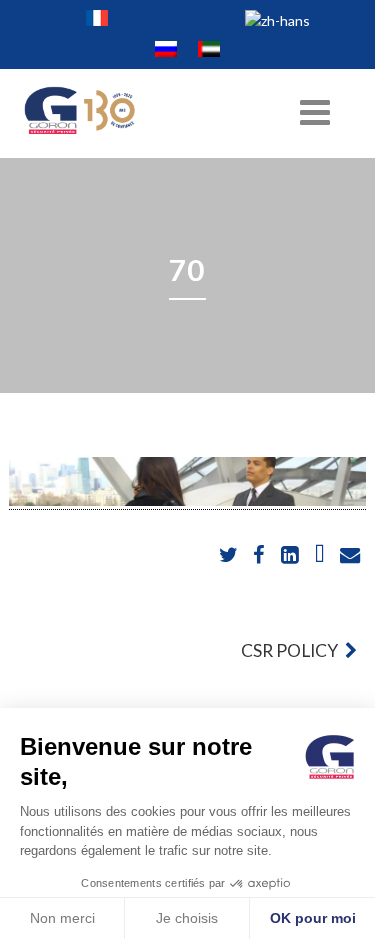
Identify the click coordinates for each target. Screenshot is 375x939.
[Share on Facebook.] (260, 555)
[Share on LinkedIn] (291, 555)
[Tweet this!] (230, 555)
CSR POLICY (291, 650)
